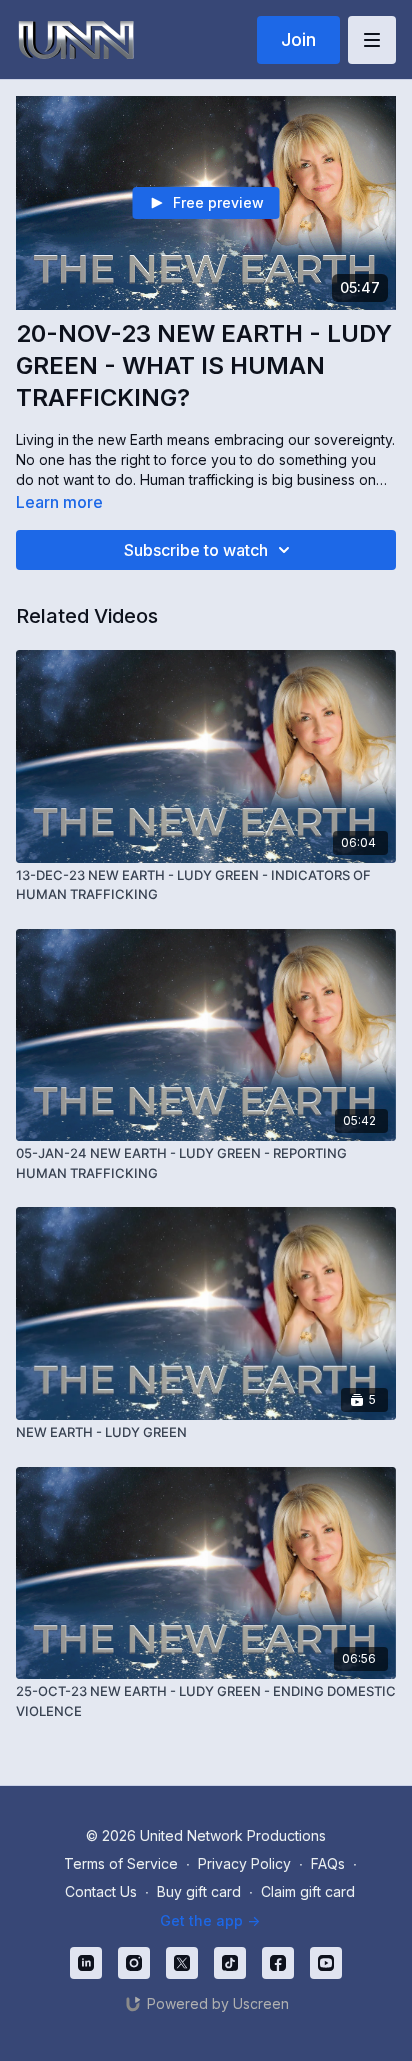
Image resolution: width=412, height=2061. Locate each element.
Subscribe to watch (196, 550)
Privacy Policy (244, 1863)
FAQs (328, 1863)
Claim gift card (308, 1891)
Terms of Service (121, 1863)
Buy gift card (199, 1891)
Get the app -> (210, 1920)
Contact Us (101, 1891)
